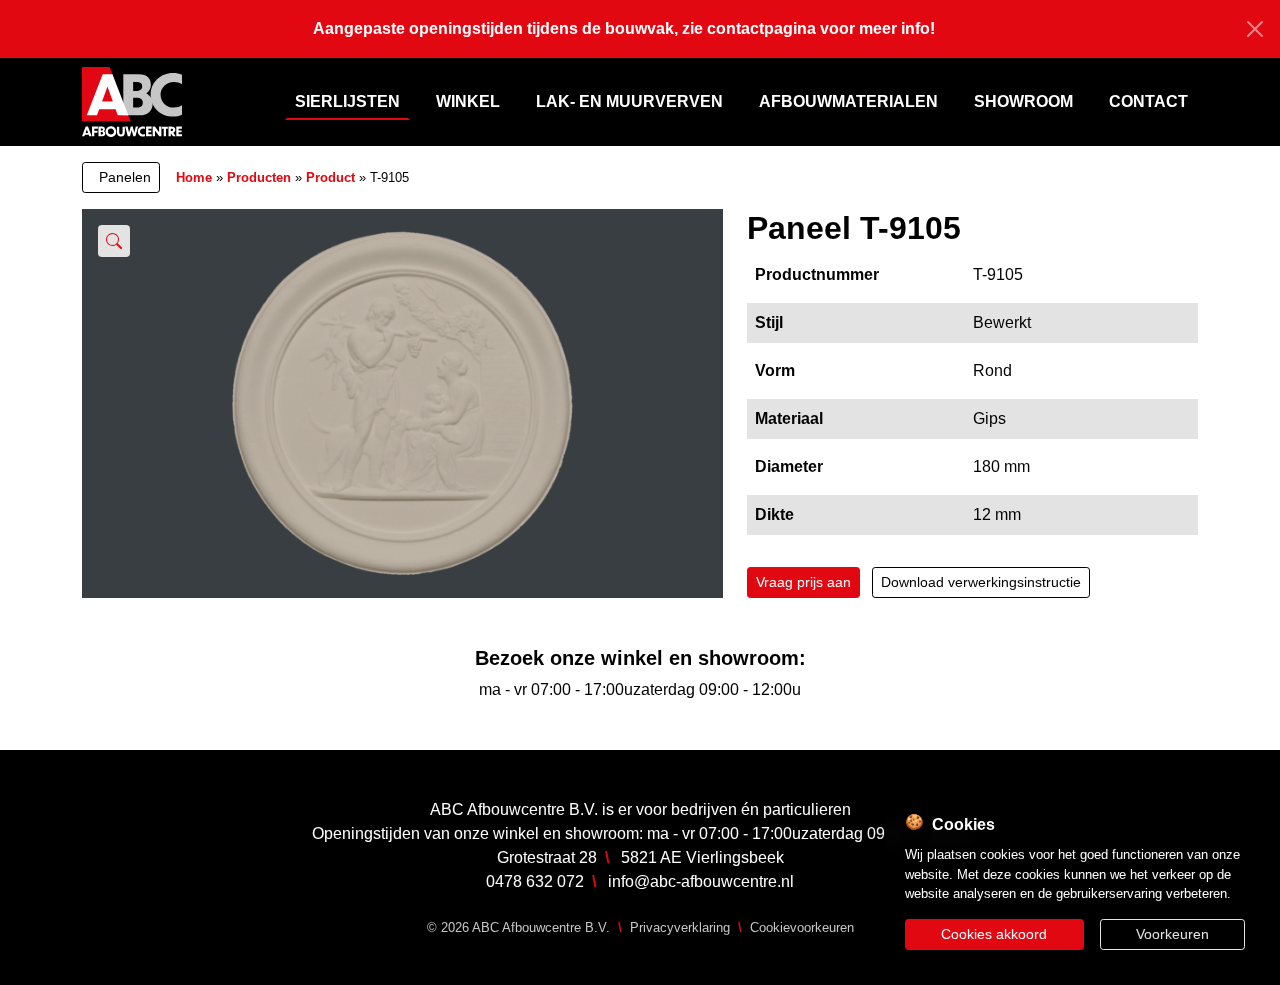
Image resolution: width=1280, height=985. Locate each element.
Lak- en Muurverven (629, 101)
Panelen (125, 177)
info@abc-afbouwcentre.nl (701, 881)
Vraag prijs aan (803, 582)
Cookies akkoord (994, 934)
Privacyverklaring (680, 927)
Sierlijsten (347, 101)
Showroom (1023, 101)
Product (330, 177)
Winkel (468, 101)
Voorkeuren (1172, 934)
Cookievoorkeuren (802, 927)
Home (194, 177)
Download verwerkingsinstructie (981, 582)
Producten (259, 177)
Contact (1148, 101)
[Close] (1255, 29)
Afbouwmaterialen (848, 101)
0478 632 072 (535, 881)
